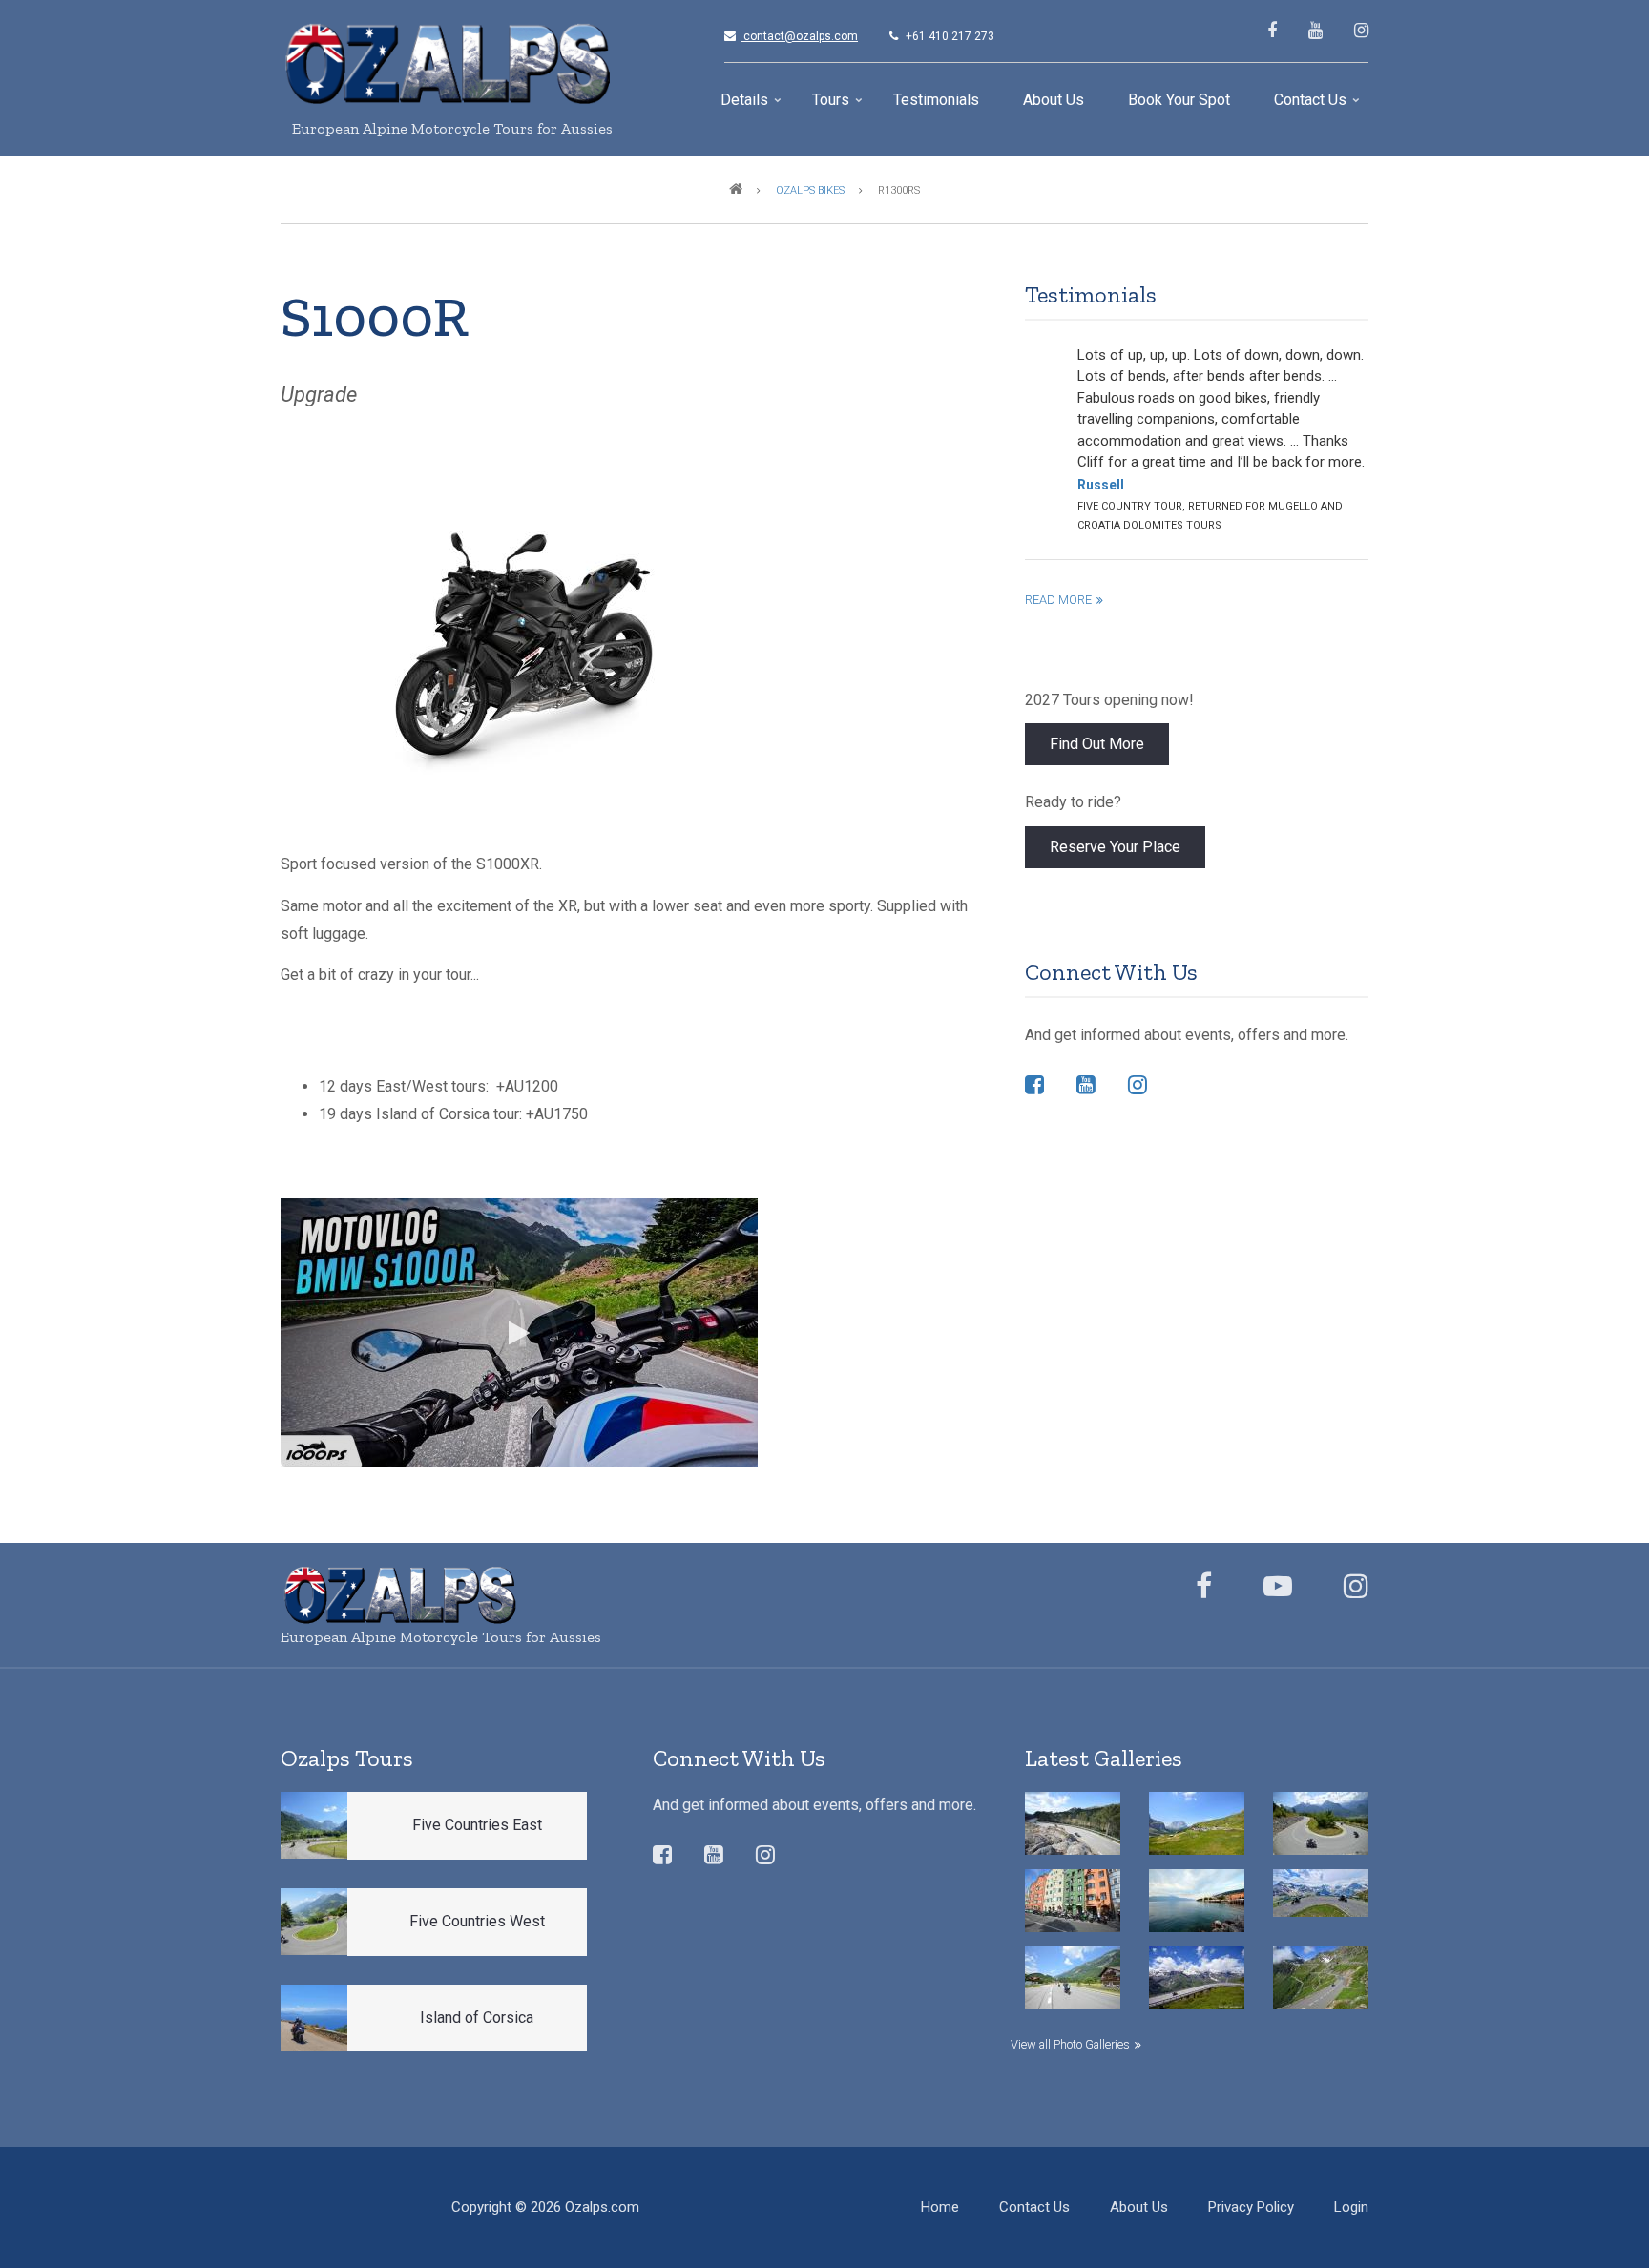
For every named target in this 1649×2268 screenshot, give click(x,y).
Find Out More (1097, 744)
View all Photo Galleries (1070, 2044)
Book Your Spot (1179, 100)
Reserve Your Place (1115, 847)
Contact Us (1318, 107)
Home (940, 2207)
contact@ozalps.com (796, 36)
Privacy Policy (1251, 2207)
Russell (1101, 485)
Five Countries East (477, 1825)
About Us (1054, 100)
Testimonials (936, 100)
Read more (1058, 600)
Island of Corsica (477, 2018)
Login (1351, 2207)
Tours (839, 107)
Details (752, 107)
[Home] (448, 63)
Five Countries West (477, 1921)
